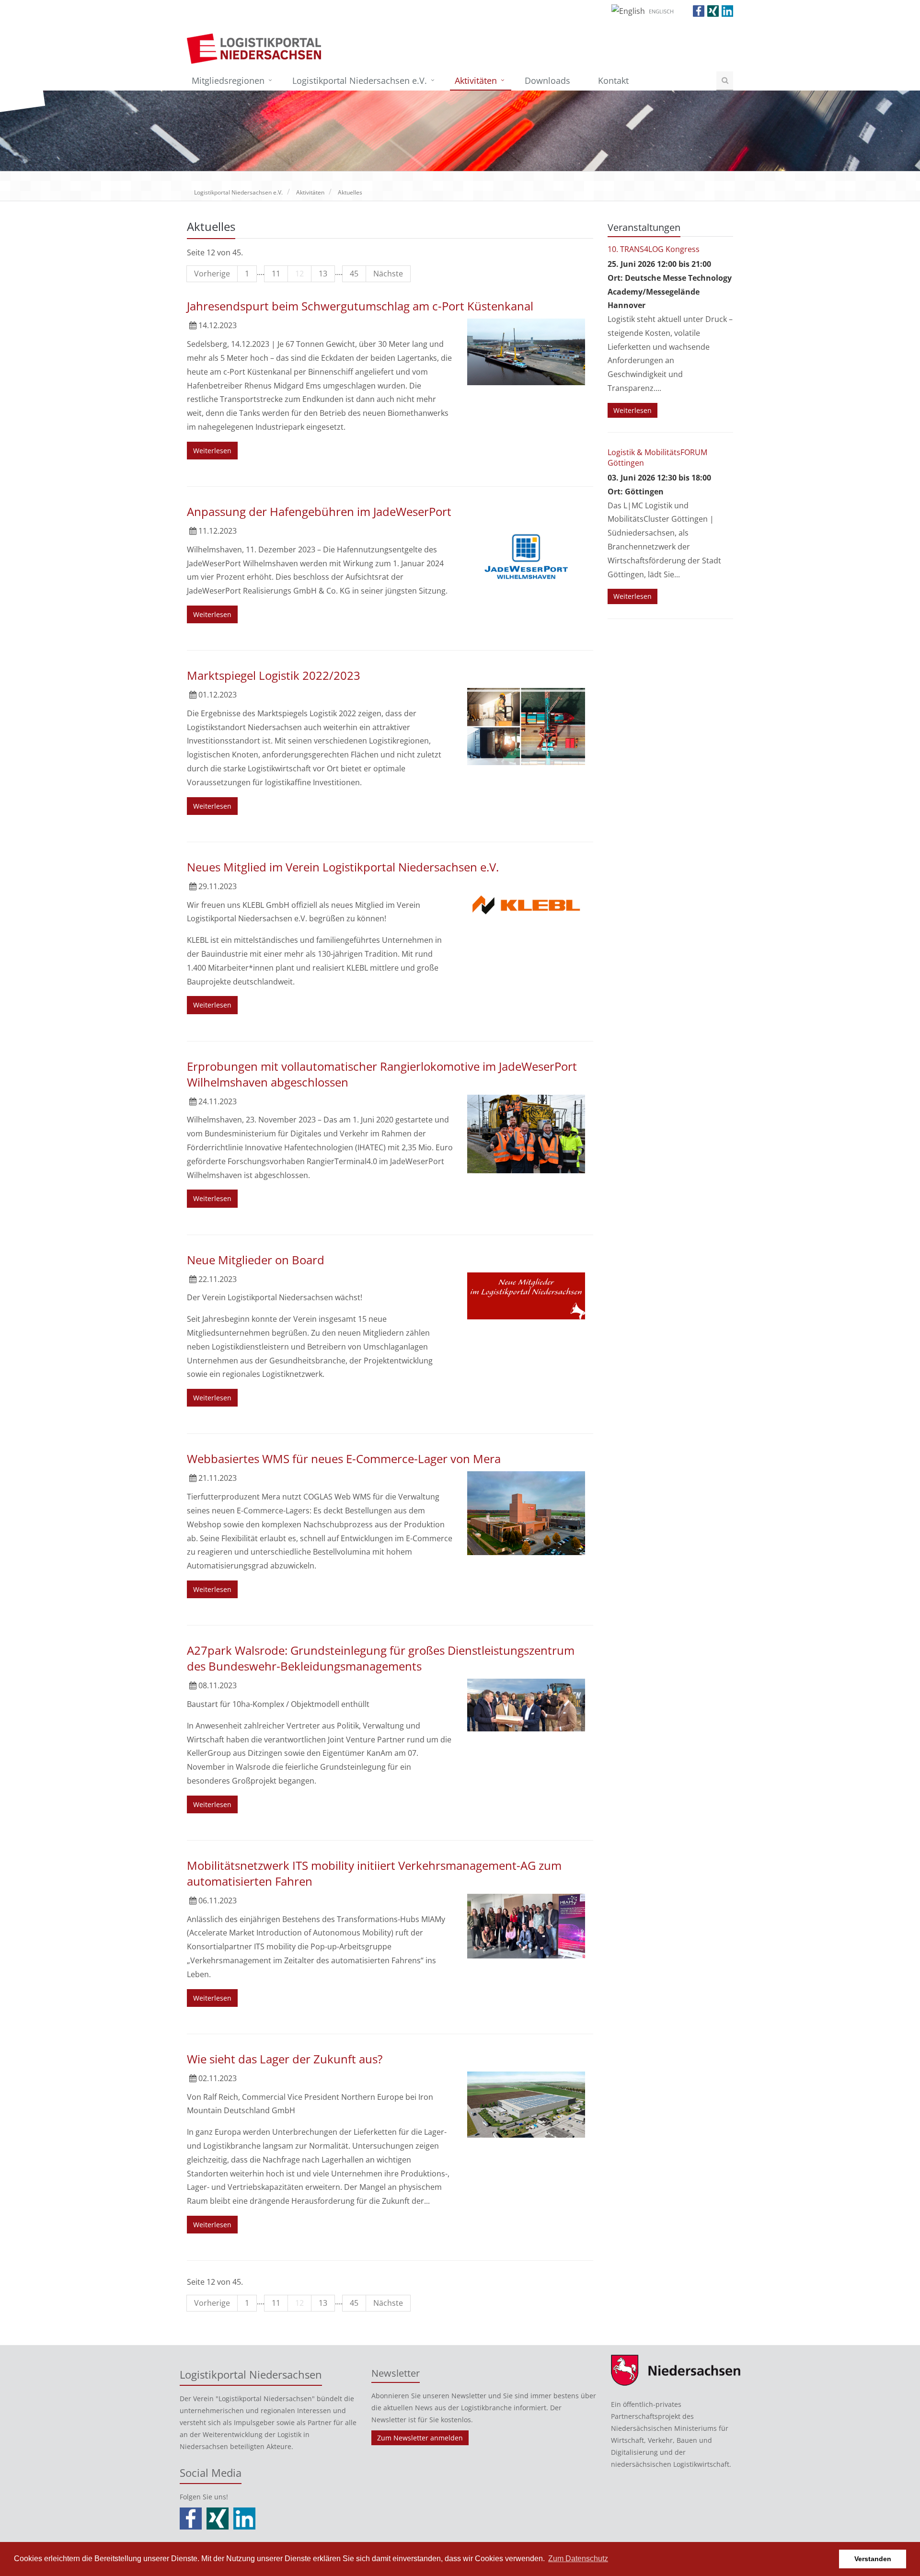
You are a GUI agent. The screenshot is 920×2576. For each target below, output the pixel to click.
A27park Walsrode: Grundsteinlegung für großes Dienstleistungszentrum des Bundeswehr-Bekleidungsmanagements (381, 1658)
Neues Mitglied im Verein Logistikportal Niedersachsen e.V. (343, 867)
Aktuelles (350, 192)
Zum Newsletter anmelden (420, 2438)
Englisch (661, 11)
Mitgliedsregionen (228, 80)
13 (323, 274)
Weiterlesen (212, 451)
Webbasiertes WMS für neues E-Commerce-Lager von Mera (344, 1459)
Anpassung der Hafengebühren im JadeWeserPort (319, 511)
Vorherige (212, 274)
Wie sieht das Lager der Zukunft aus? (285, 2059)
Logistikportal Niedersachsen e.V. (360, 80)
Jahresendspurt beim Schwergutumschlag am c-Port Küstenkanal (360, 306)
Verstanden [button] (873, 2559)
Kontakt (613, 80)
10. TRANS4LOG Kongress (654, 249)
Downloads (547, 80)
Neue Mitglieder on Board (256, 1260)
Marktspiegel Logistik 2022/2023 (274, 675)
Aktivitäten (476, 80)
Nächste (388, 274)
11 (276, 274)
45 (354, 274)
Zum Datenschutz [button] (578, 2559)
